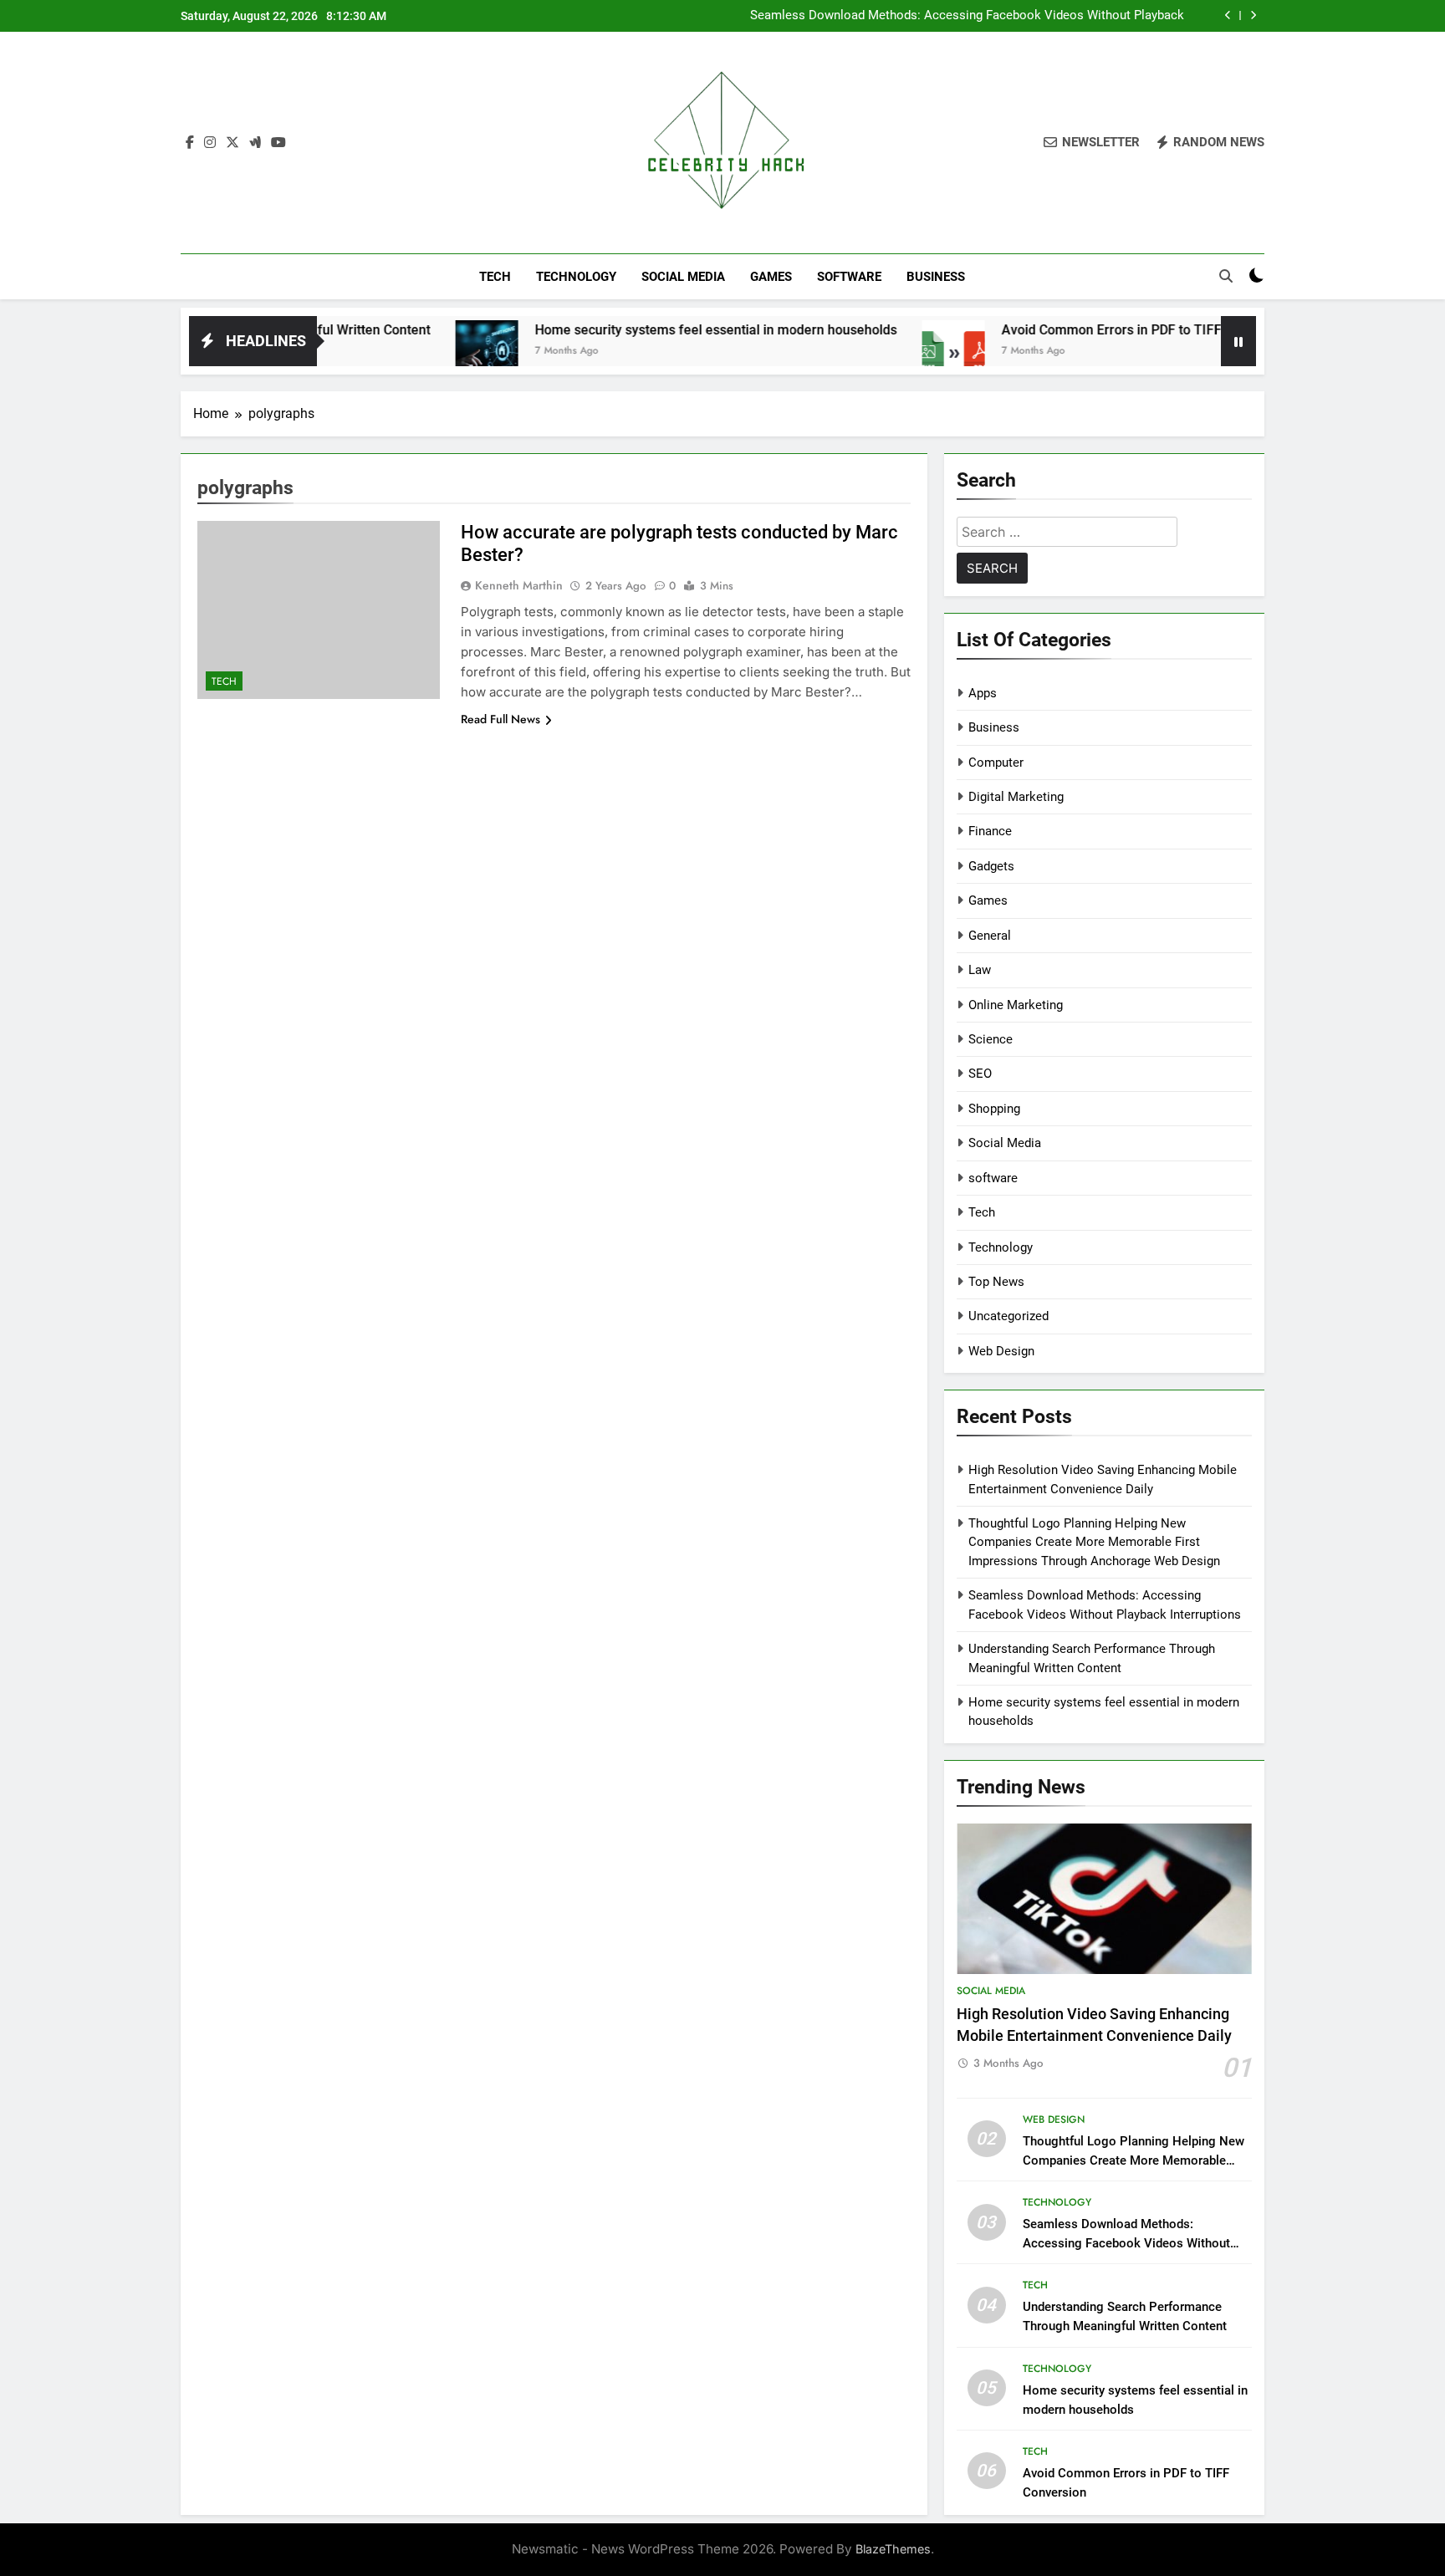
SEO (980, 1074)
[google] (255, 143)
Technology (576, 277)
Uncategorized (1008, 1316)
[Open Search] (1226, 276)
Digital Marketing (1016, 797)
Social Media (683, 277)
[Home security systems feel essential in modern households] (382, 352)
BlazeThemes (893, 2549)
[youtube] (278, 143)
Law (980, 970)
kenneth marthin (519, 585)
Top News (996, 1282)
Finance (990, 831)
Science (991, 1039)
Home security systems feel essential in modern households (611, 330)
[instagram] (210, 143)
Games (771, 277)
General (990, 936)
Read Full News (500, 719)
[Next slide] (1253, 15)
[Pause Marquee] (1238, 341)
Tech (495, 277)
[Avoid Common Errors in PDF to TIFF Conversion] (848, 352)
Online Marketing (1016, 1005)
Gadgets (991, 866)
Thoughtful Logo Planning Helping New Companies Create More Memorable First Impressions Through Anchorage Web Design (1094, 1542)
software (849, 277)
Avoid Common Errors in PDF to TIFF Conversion (1042, 330)
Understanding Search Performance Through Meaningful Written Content (983, 16)
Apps (983, 693)
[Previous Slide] (1228, 15)
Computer (996, 763)
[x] (232, 143)
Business (936, 277)
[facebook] (190, 143)
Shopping (994, 1109)
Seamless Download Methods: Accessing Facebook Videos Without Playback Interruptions (1126, 2243)
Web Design (1001, 1351)
